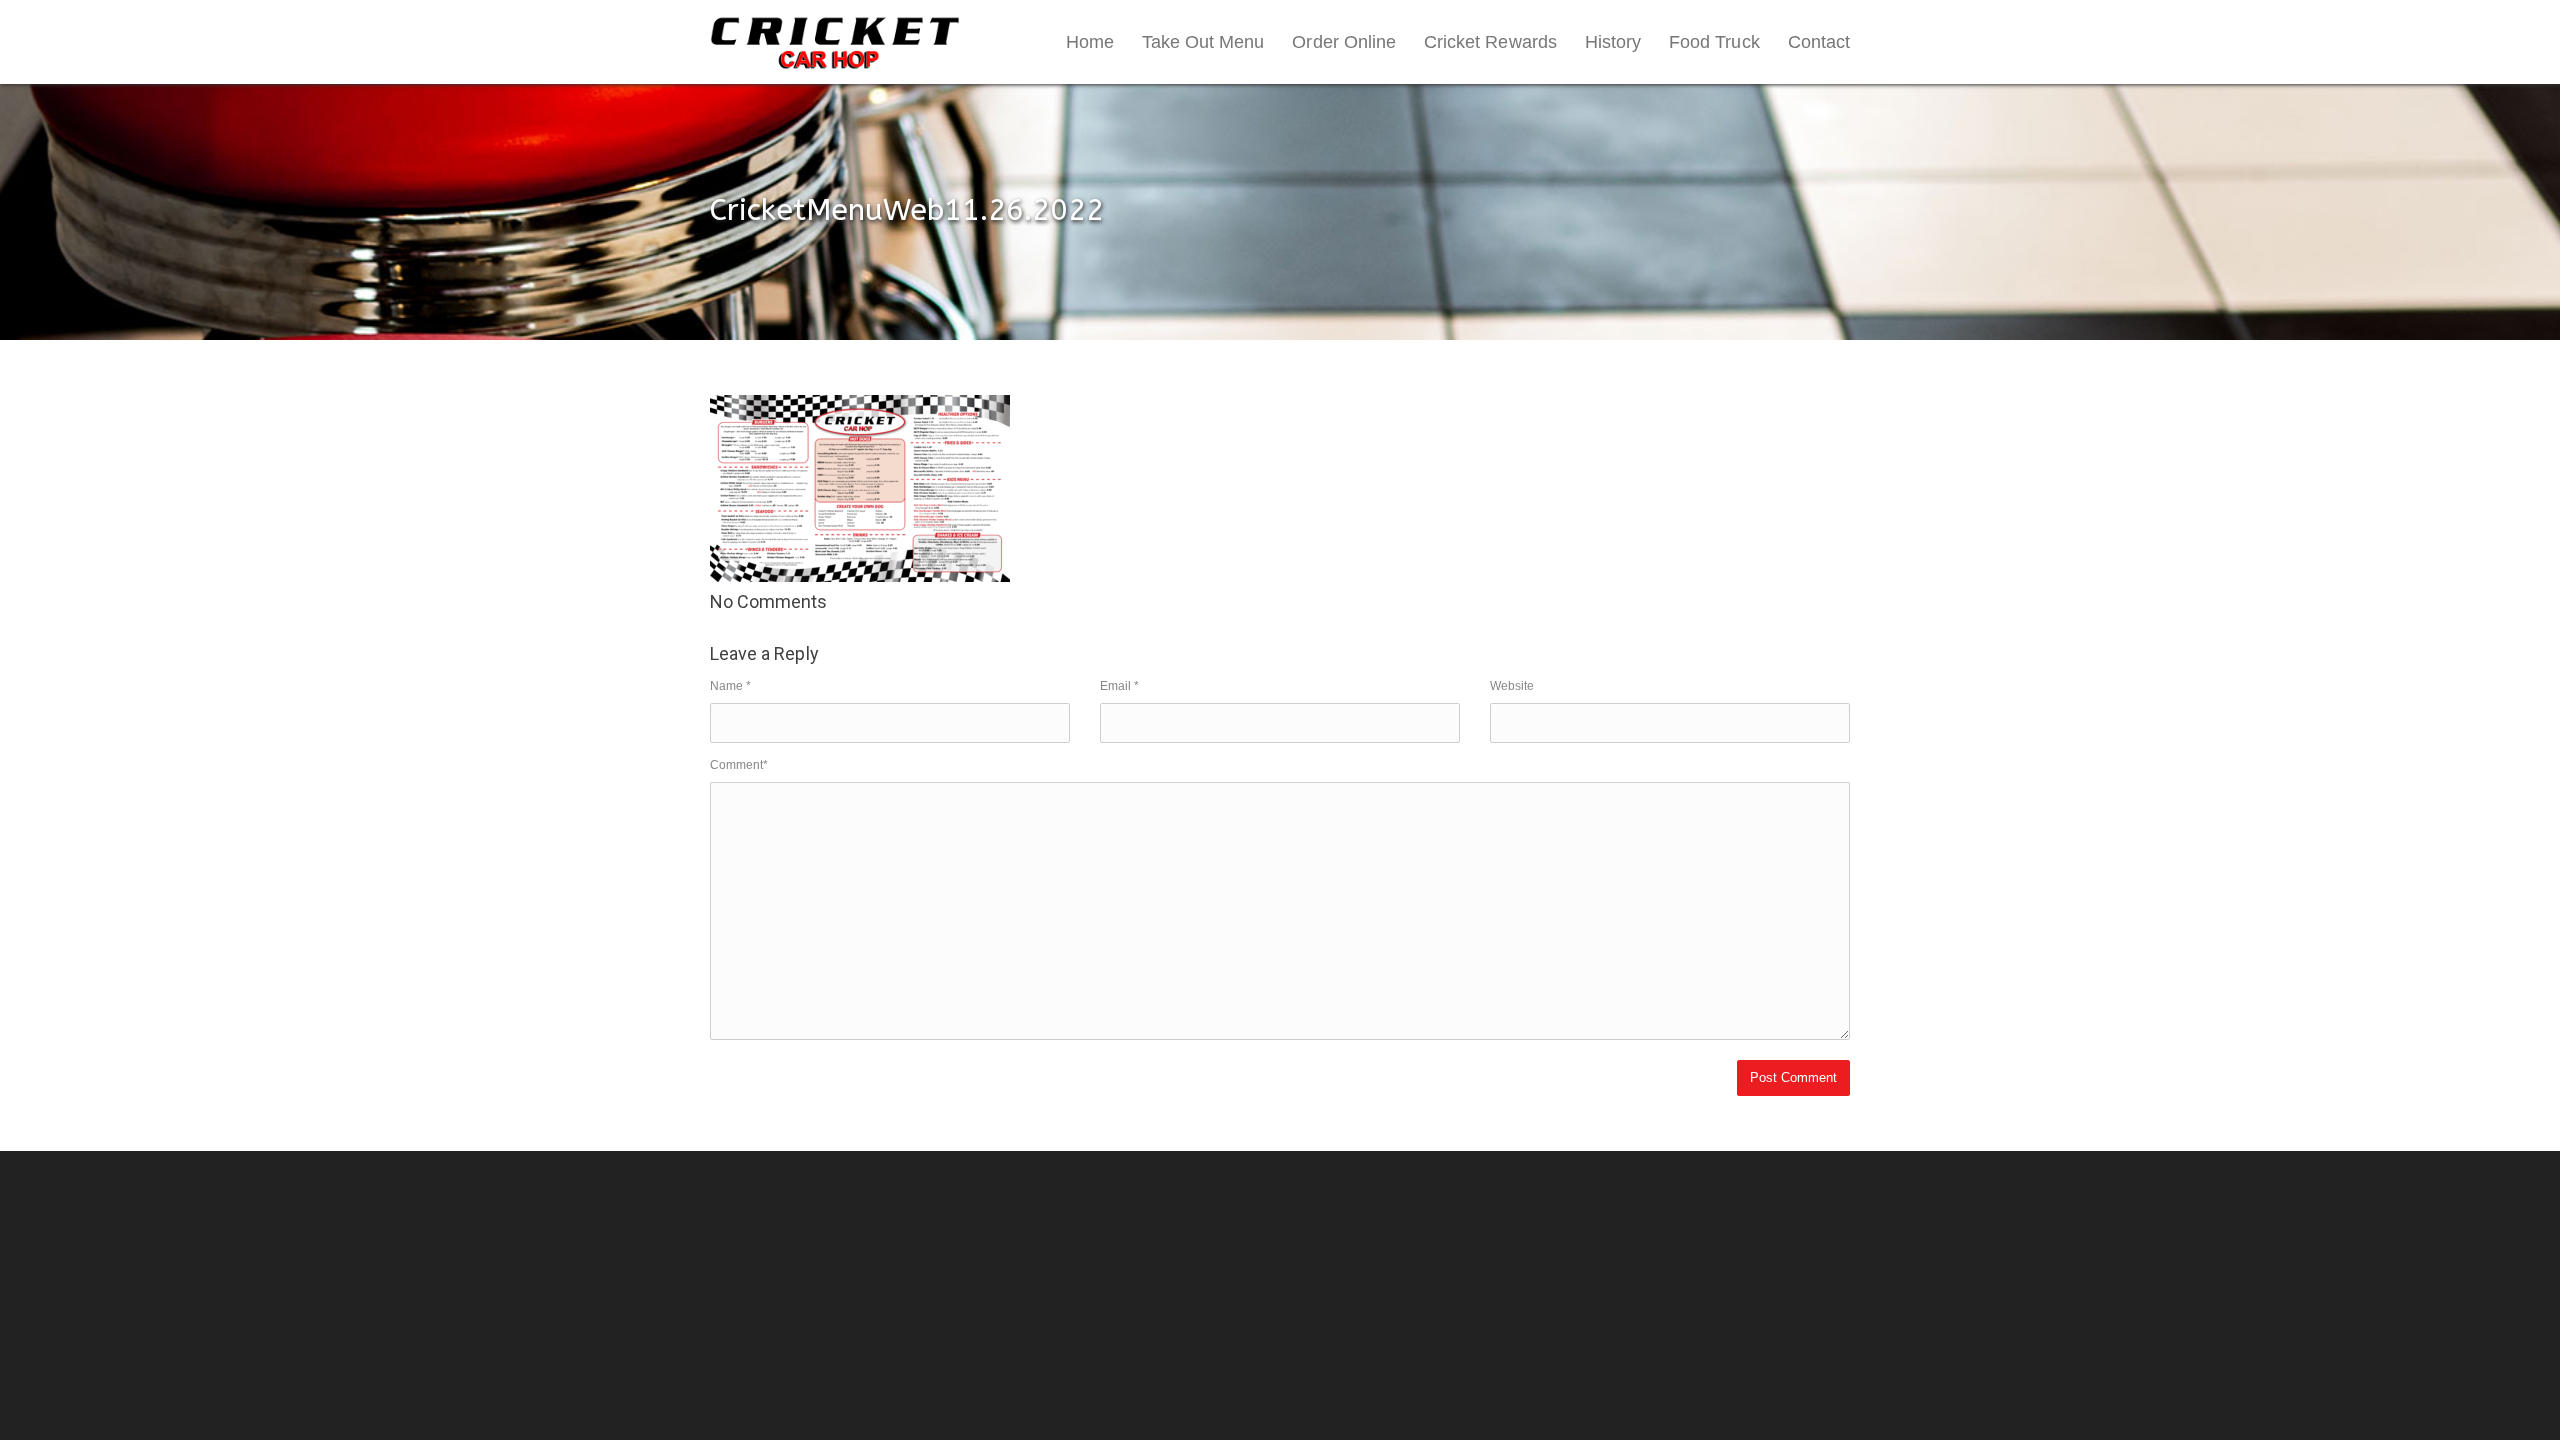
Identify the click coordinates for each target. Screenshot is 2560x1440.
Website (1512, 686)
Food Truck (1714, 42)
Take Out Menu (1203, 42)
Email (1119, 686)
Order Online (1344, 42)
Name (730, 686)
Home (1090, 42)
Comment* (739, 765)
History (1613, 42)
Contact (1819, 42)
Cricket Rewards (1490, 42)
